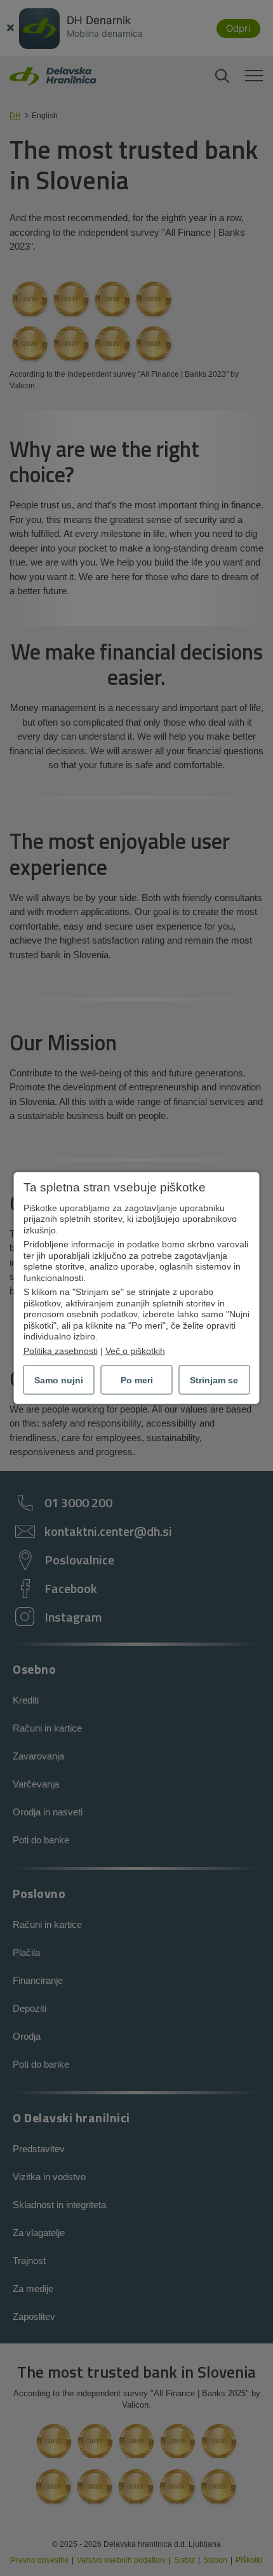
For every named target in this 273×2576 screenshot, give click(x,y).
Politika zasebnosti (61, 1350)
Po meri (137, 1380)
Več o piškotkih (135, 1350)
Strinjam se (214, 1380)
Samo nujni (59, 1380)
